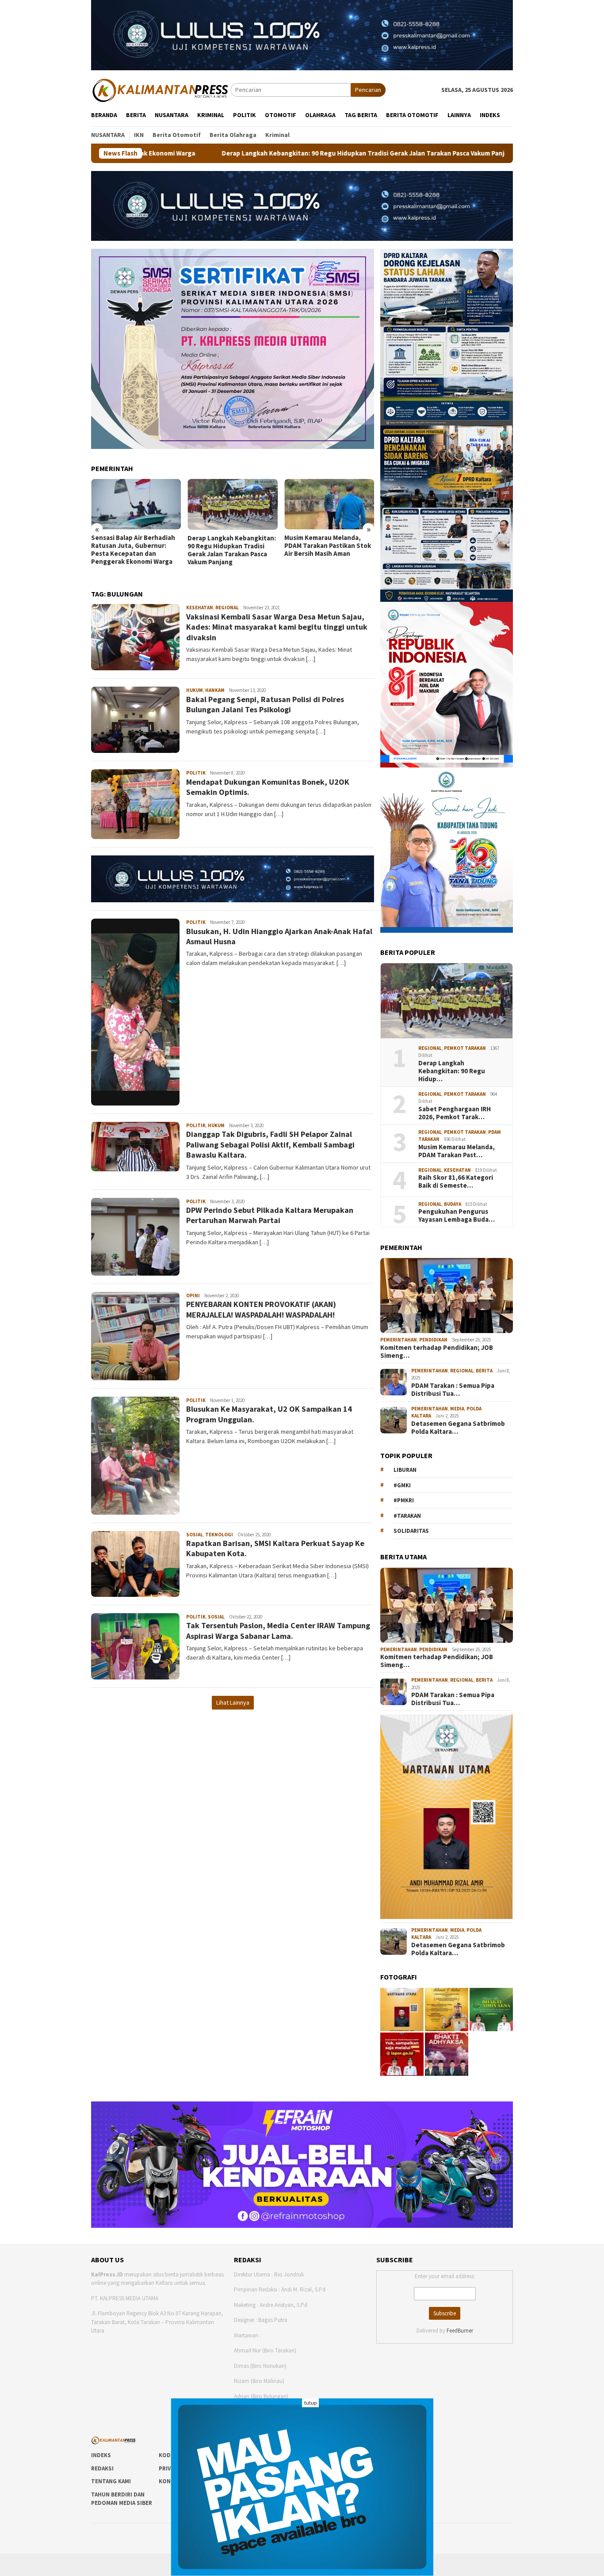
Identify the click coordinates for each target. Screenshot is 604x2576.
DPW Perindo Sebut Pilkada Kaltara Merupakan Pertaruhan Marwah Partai (270, 1215)
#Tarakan (407, 1516)
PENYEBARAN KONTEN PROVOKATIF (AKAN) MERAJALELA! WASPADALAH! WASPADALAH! (261, 1309)
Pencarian (368, 90)
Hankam (215, 690)
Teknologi (219, 1535)
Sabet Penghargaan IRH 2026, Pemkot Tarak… (455, 1113)
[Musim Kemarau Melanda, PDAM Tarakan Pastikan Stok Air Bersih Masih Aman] (232, 504)
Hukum (195, 690)
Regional (227, 608)
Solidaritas (411, 1531)
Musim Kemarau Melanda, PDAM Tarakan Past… (457, 1151)
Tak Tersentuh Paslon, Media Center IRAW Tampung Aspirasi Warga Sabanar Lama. (278, 1630)
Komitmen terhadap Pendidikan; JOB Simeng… (437, 1352)
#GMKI (402, 1485)
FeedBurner (460, 2331)
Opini (193, 1296)
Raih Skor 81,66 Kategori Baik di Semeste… (456, 1182)
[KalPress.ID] (161, 89)
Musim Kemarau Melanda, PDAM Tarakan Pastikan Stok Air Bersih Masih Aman (231, 546)
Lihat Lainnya (233, 1702)
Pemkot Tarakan (465, 1048)
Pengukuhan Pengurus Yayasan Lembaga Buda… (457, 1216)
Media (457, 1409)
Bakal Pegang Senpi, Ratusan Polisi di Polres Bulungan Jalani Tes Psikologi (265, 704)
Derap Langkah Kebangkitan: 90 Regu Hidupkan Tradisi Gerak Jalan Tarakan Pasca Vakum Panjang (214, 153)
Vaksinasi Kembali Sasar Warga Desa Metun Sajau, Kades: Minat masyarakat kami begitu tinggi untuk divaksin (277, 627)
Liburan (405, 1470)
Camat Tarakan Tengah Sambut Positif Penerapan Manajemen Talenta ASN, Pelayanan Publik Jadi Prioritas (325, 554)
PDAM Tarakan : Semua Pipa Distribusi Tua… (453, 1390)
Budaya (453, 1204)
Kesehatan (200, 608)
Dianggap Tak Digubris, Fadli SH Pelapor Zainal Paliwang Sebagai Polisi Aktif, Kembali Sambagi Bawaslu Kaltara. (270, 1144)
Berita (484, 1371)
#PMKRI (404, 1500)
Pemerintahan (399, 1340)
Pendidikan (433, 1340)
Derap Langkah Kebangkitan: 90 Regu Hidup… (452, 1071)
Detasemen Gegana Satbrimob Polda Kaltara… (458, 1428)
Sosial (195, 1535)
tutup (310, 2403)
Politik (196, 773)
